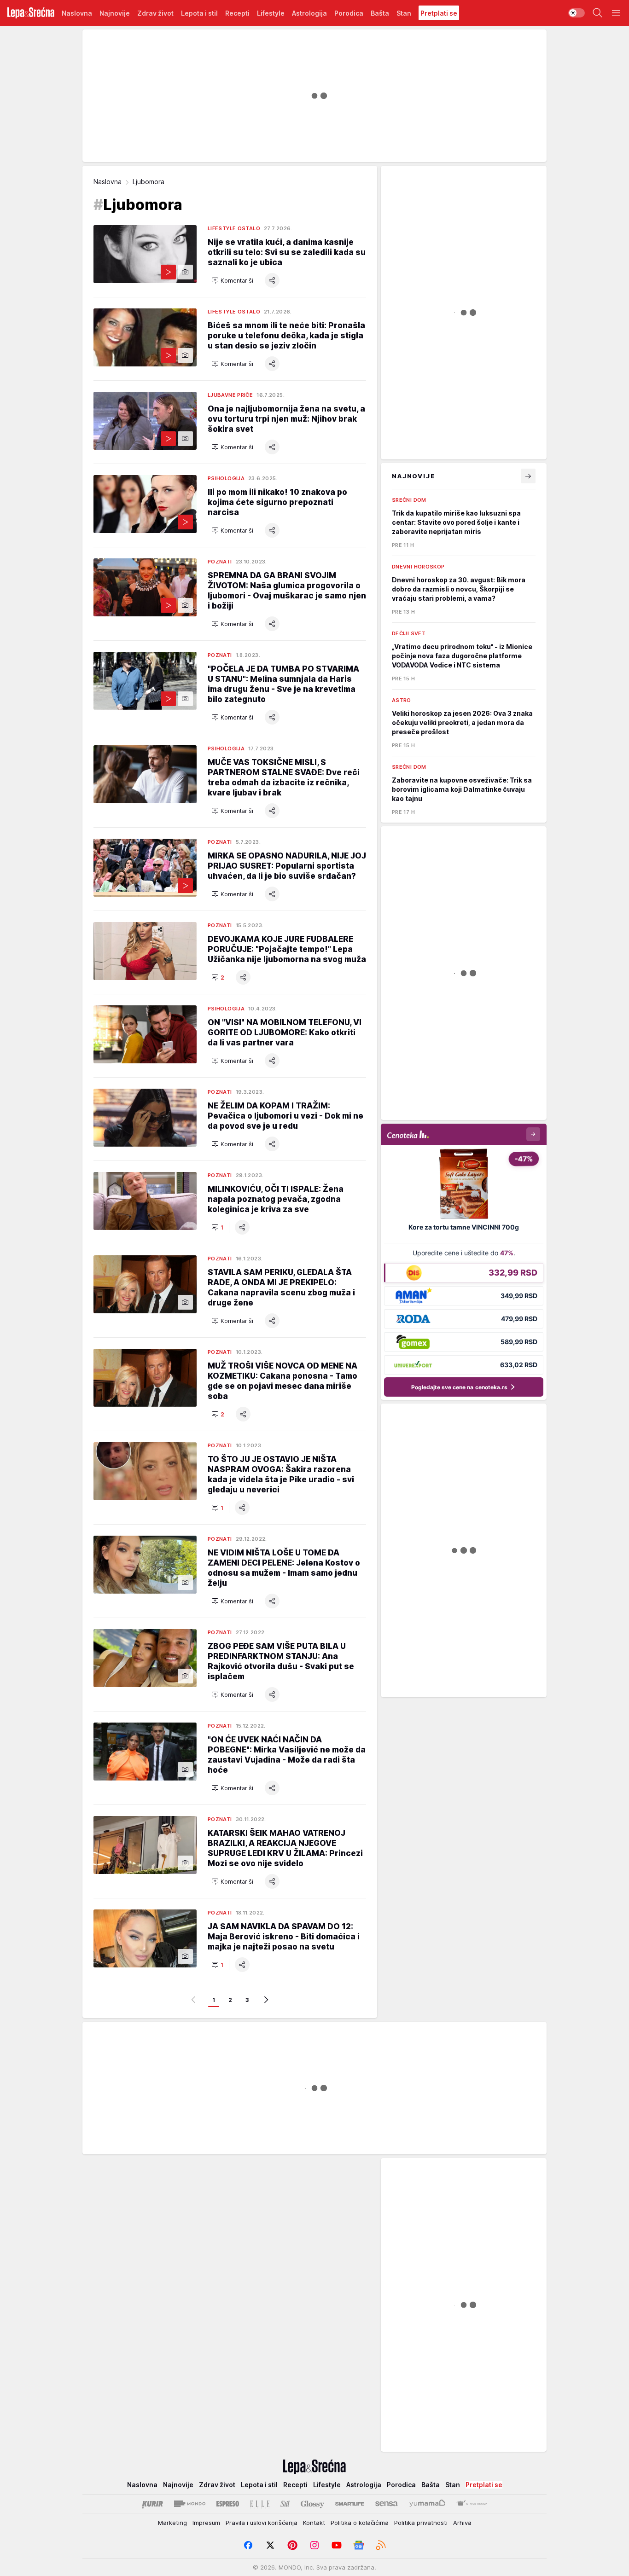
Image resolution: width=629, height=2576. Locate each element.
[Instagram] (314, 2545)
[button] (232, 280)
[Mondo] (190, 2504)
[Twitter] (270, 2545)
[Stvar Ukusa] (472, 2504)
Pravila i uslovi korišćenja (262, 2523)
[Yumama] (428, 2504)
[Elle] (260, 2504)
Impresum (206, 2523)
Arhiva (462, 2523)
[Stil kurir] (285, 2504)
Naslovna (108, 182)
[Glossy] (312, 2504)
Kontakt (314, 2523)
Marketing (172, 2523)
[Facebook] (248, 2545)
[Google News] (359, 2545)
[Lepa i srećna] (31, 13)
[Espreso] (228, 2504)
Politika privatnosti (421, 2523)
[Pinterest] (292, 2545)
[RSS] (381, 2545)
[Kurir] (152, 2504)
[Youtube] (337, 2545)
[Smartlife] (350, 2504)
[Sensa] (387, 2504)
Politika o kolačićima (360, 2523)
